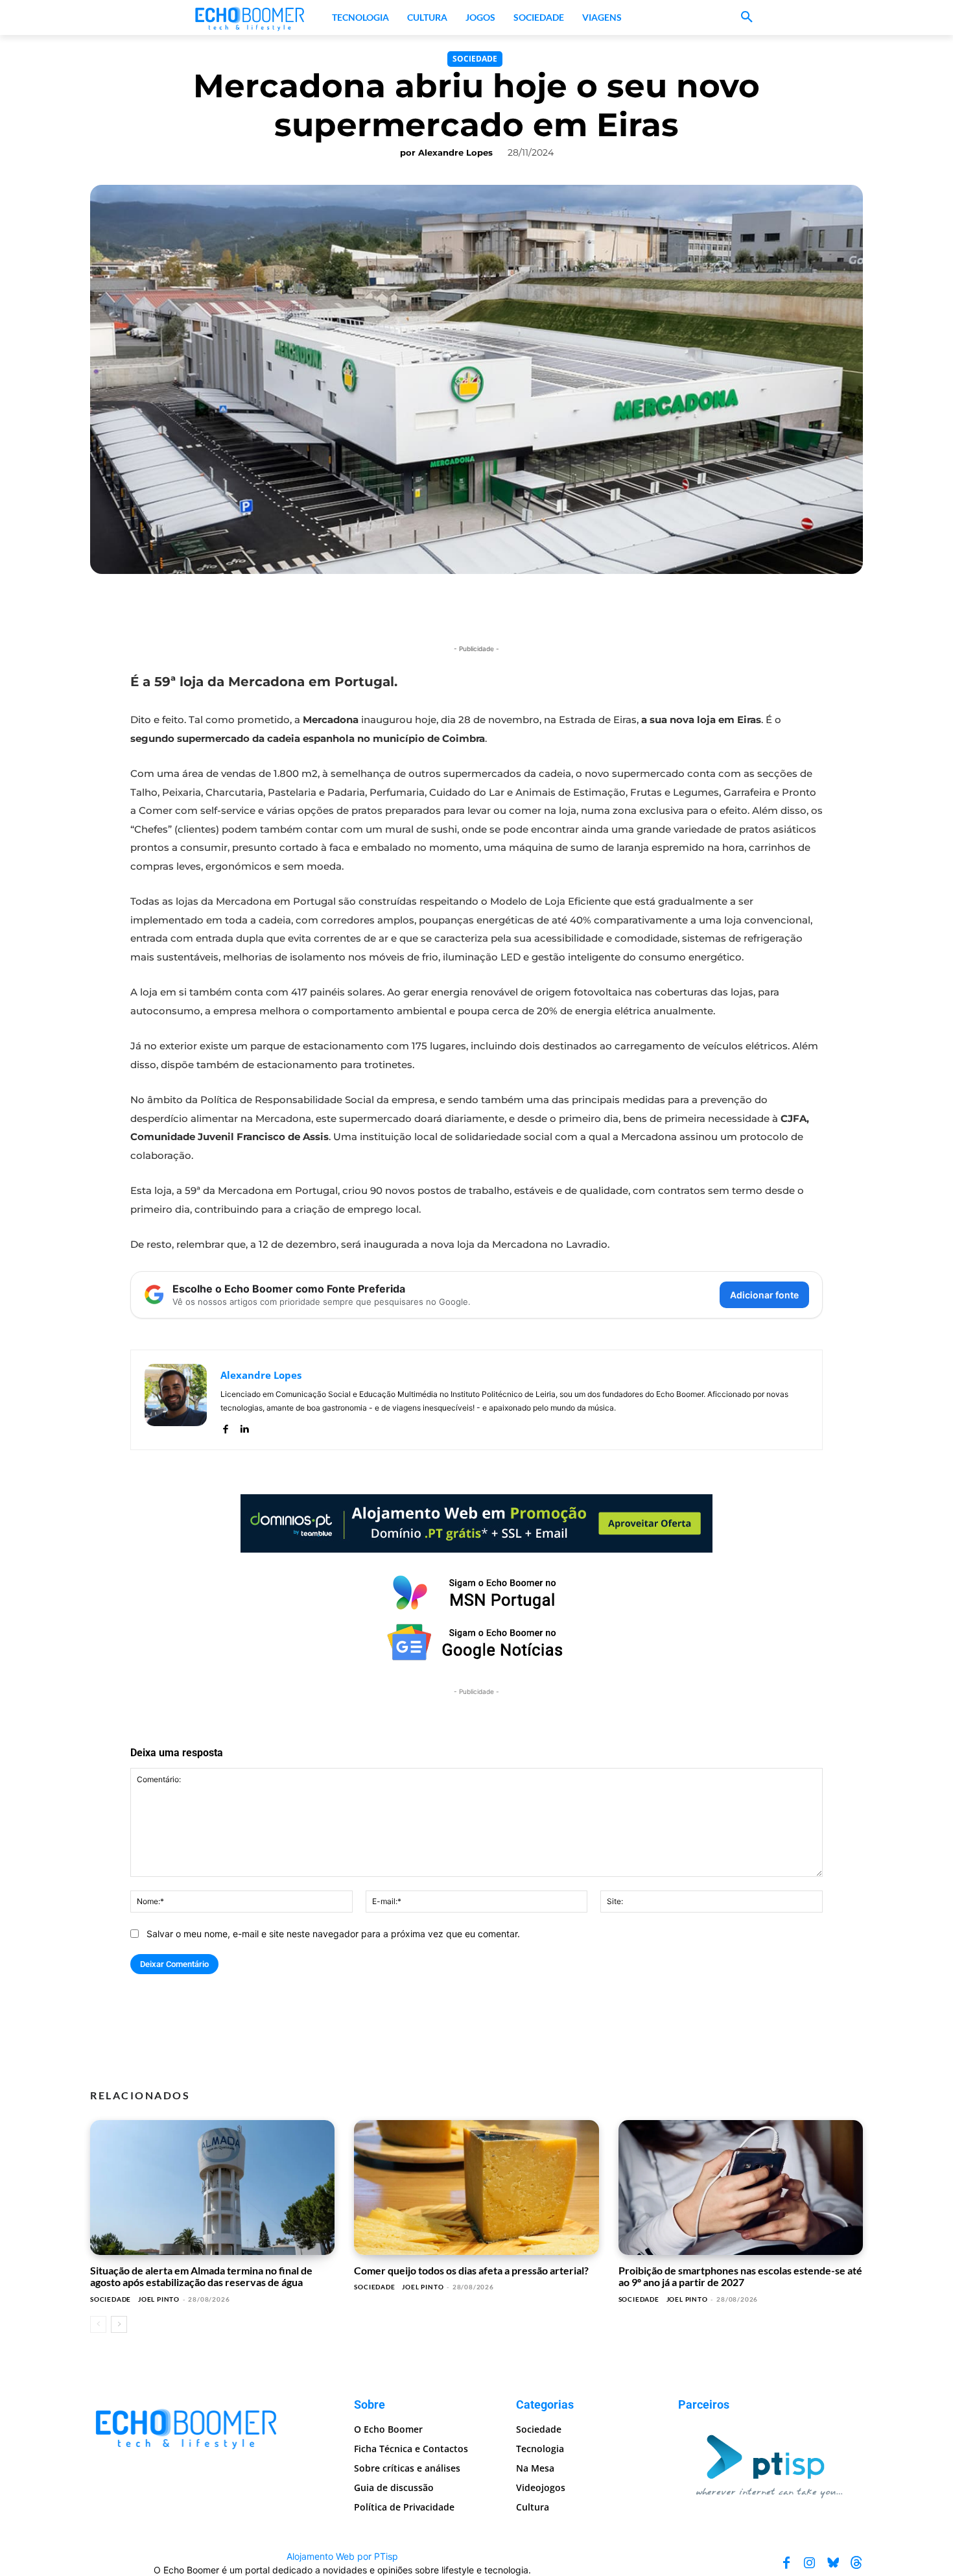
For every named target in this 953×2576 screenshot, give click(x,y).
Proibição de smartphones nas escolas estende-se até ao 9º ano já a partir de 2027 (740, 2276)
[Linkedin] (244, 1426)
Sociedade (475, 59)
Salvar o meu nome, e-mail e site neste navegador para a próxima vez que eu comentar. (333, 1934)
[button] (747, 18)
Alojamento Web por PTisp (342, 2556)
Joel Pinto (159, 2299)
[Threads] (856, 2562)
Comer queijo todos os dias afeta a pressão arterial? (471, 2270)
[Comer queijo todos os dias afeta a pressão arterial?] (476, 2188)
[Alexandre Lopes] (176, 1400)
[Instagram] (810, 2562)
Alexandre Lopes (455, 152)
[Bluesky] (833, 2562)
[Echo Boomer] (250, 18)
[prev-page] (98, 2324)
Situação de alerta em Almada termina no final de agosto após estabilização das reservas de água (201, 2276)
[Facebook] (225, 1426)
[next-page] (119, 2324)
